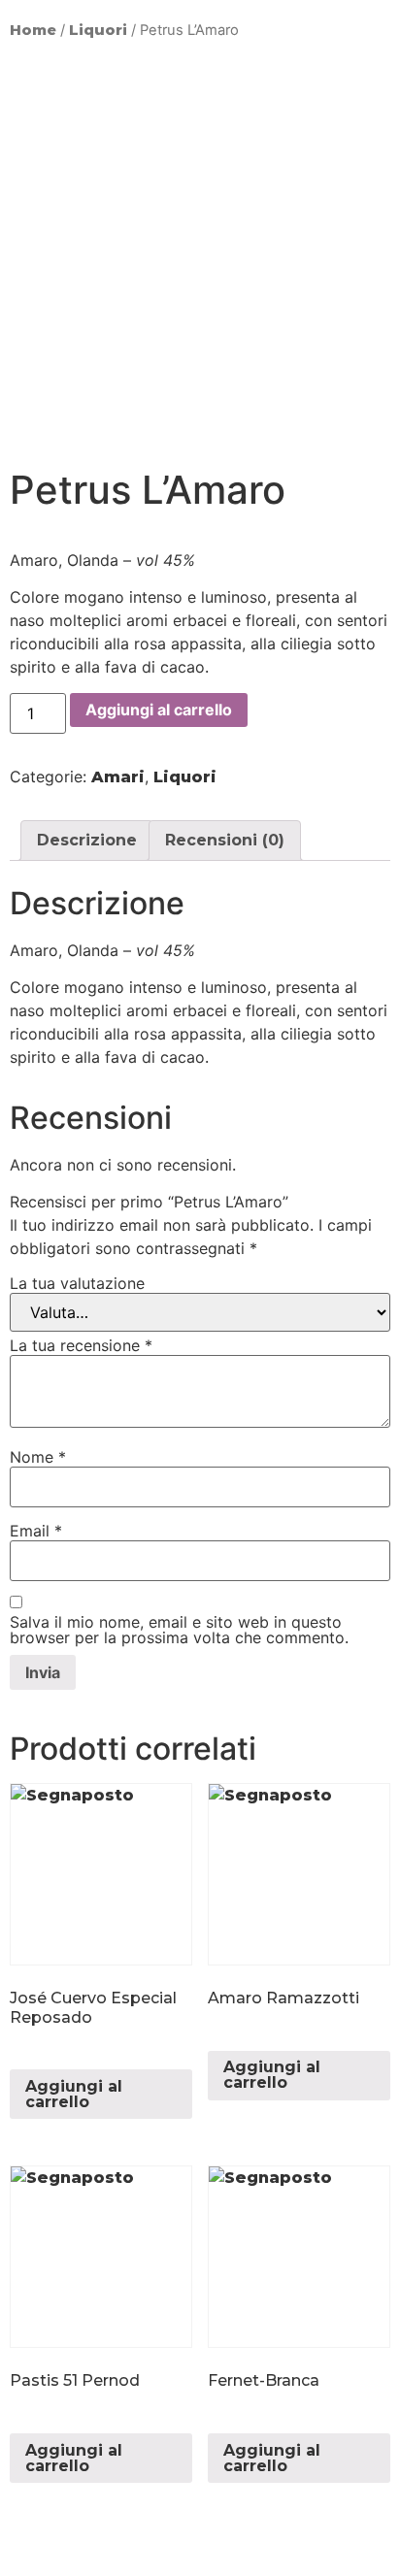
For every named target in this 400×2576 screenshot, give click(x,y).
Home (33, 30)
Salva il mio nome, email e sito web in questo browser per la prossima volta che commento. (179, 1630)
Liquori (98, 30)
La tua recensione (81, 1345)
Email (36, 1531)
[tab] (87, 841)
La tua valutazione (77, 1283)
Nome (38, 1457)
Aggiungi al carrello (159, 710)
